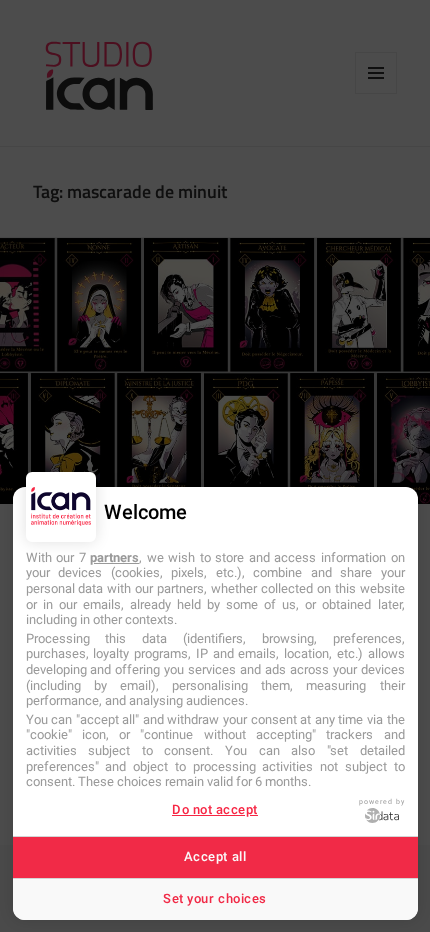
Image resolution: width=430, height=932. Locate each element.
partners (114, 557)
